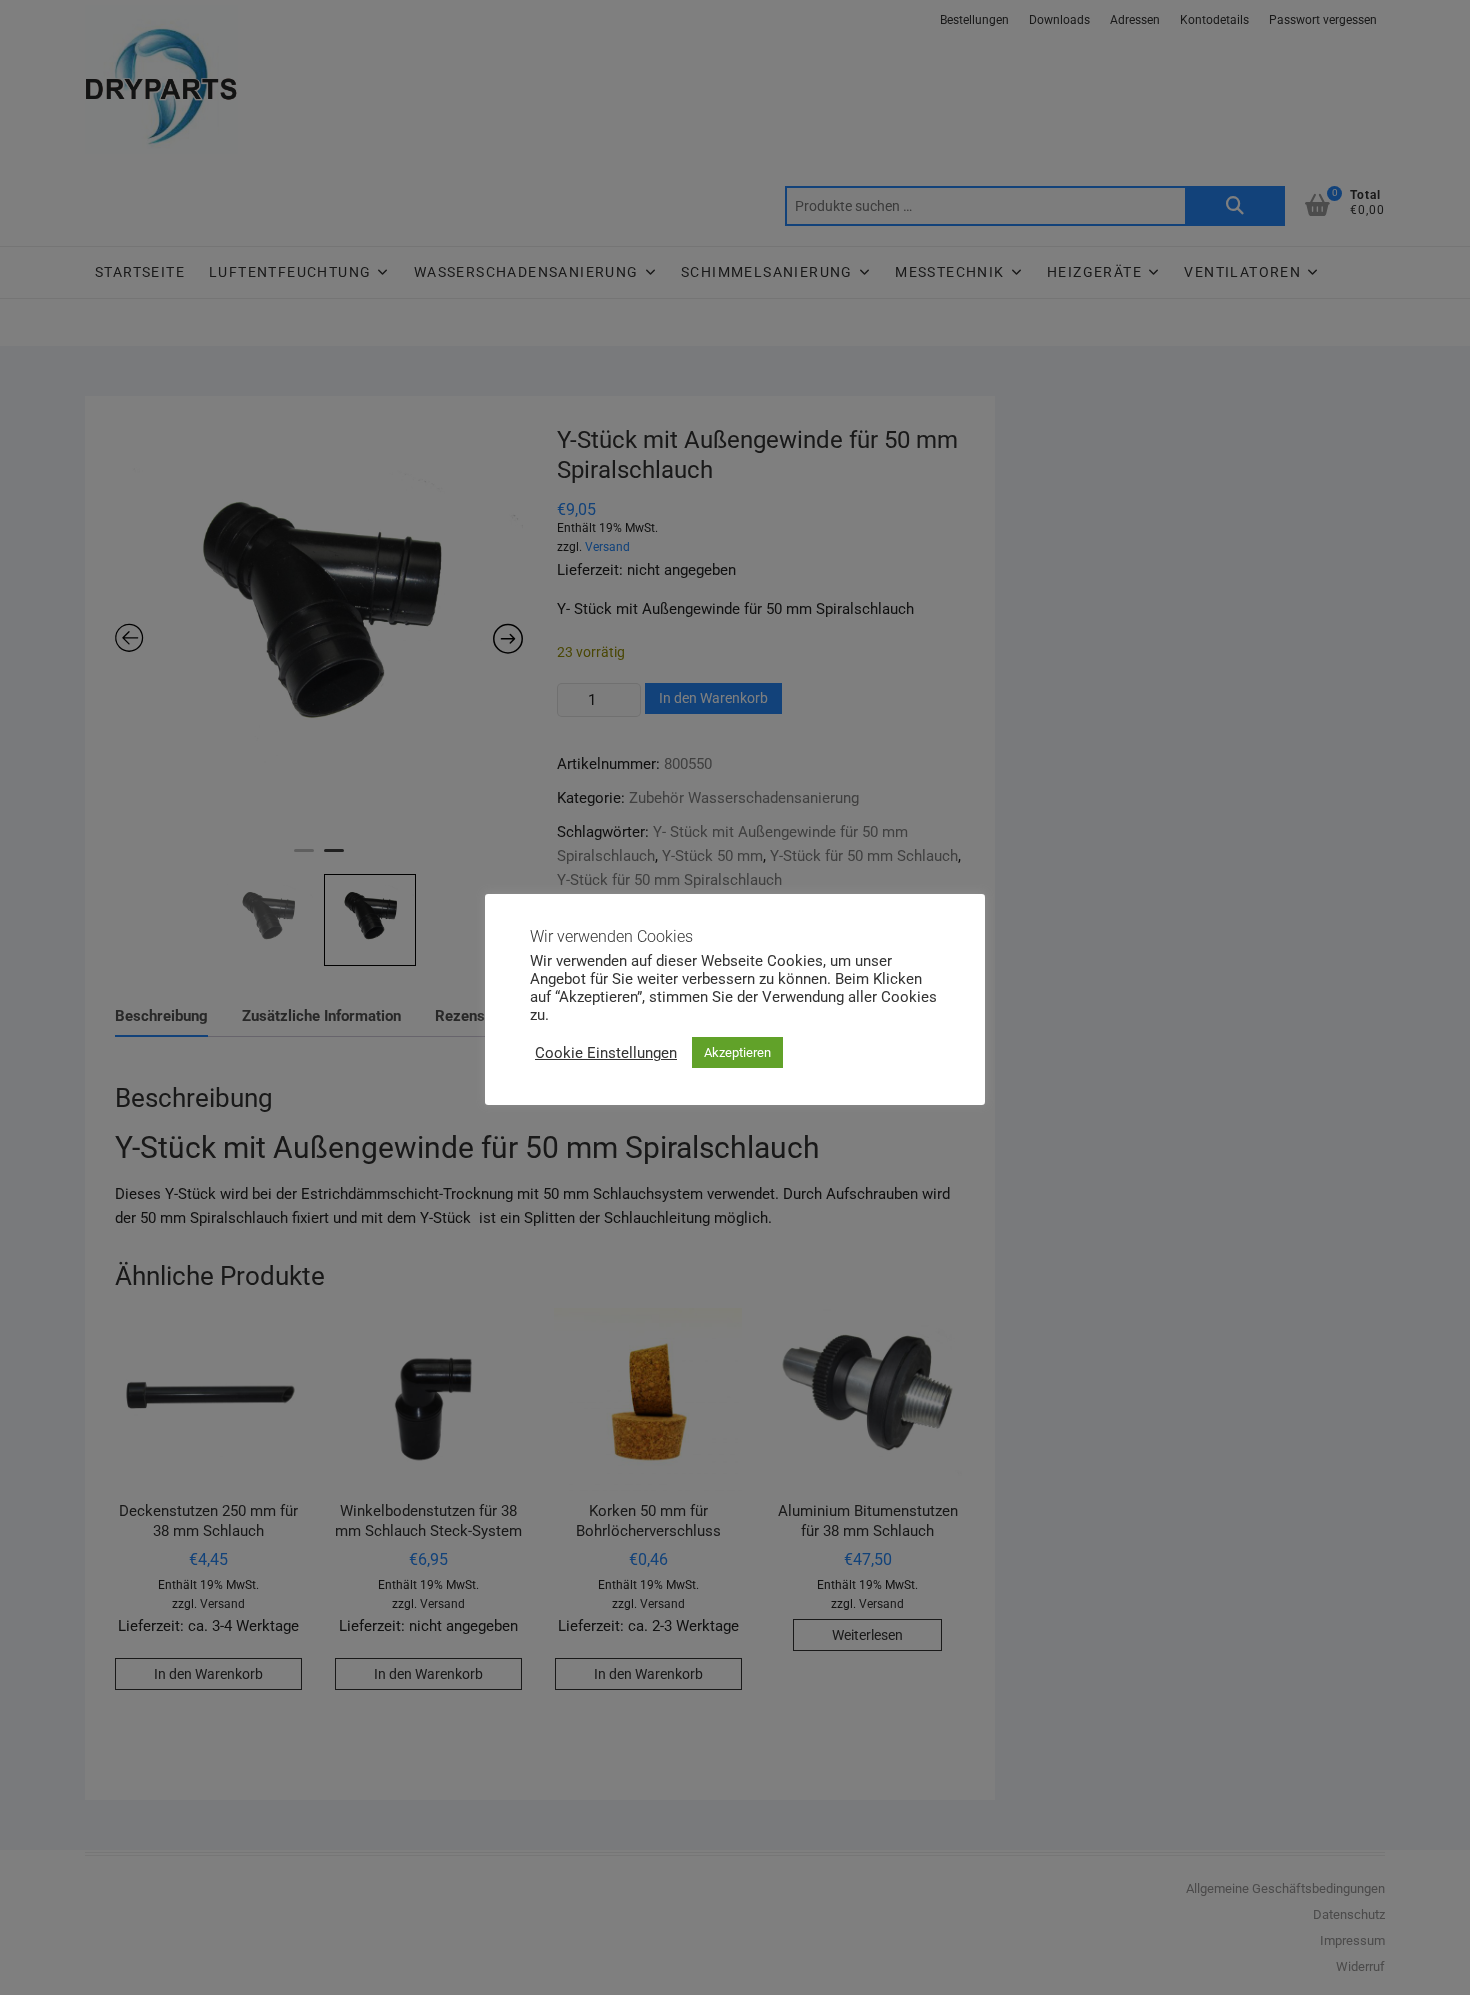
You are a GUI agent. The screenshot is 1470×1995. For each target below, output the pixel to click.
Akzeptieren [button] (737, 1052)
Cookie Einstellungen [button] (606, 1053)
